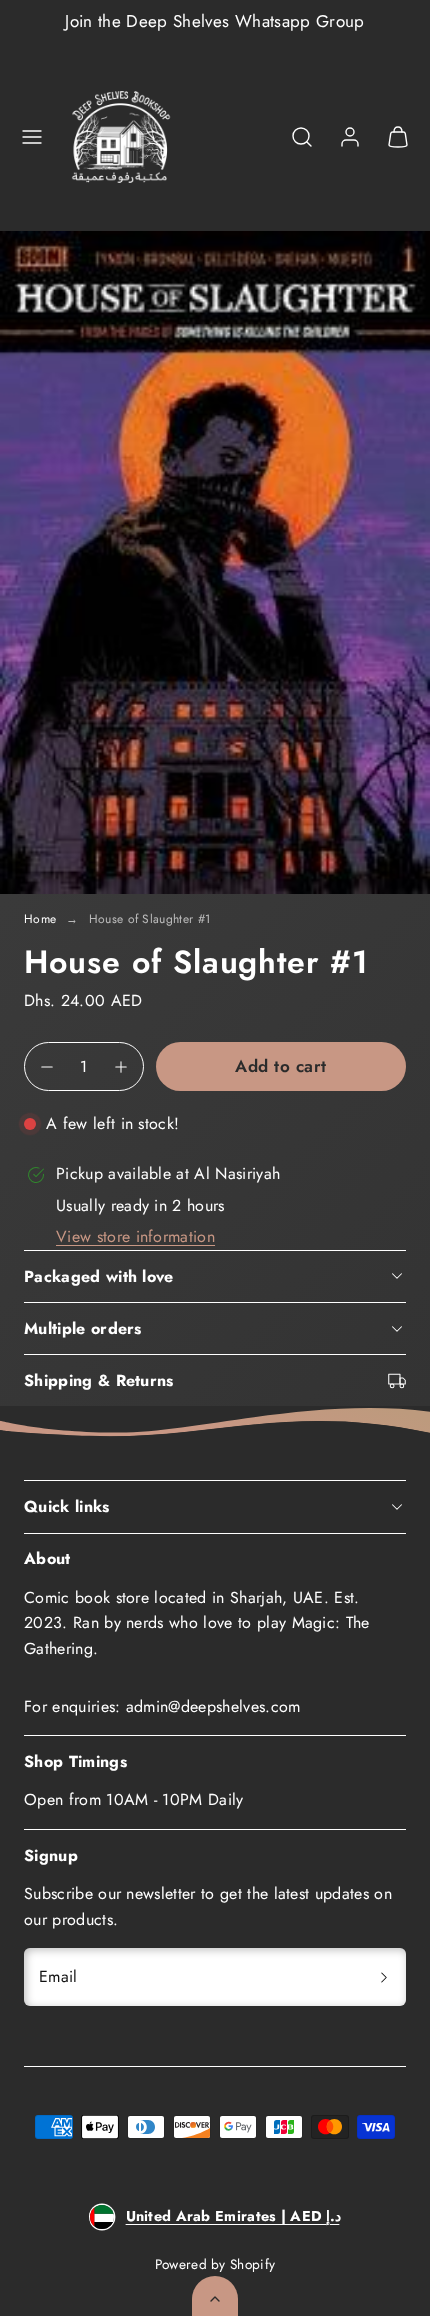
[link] (350, 137)
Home (40, 919)
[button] (32, 137)
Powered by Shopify (215, 2264)
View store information (135, 1236)
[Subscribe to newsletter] (384, 1977)
